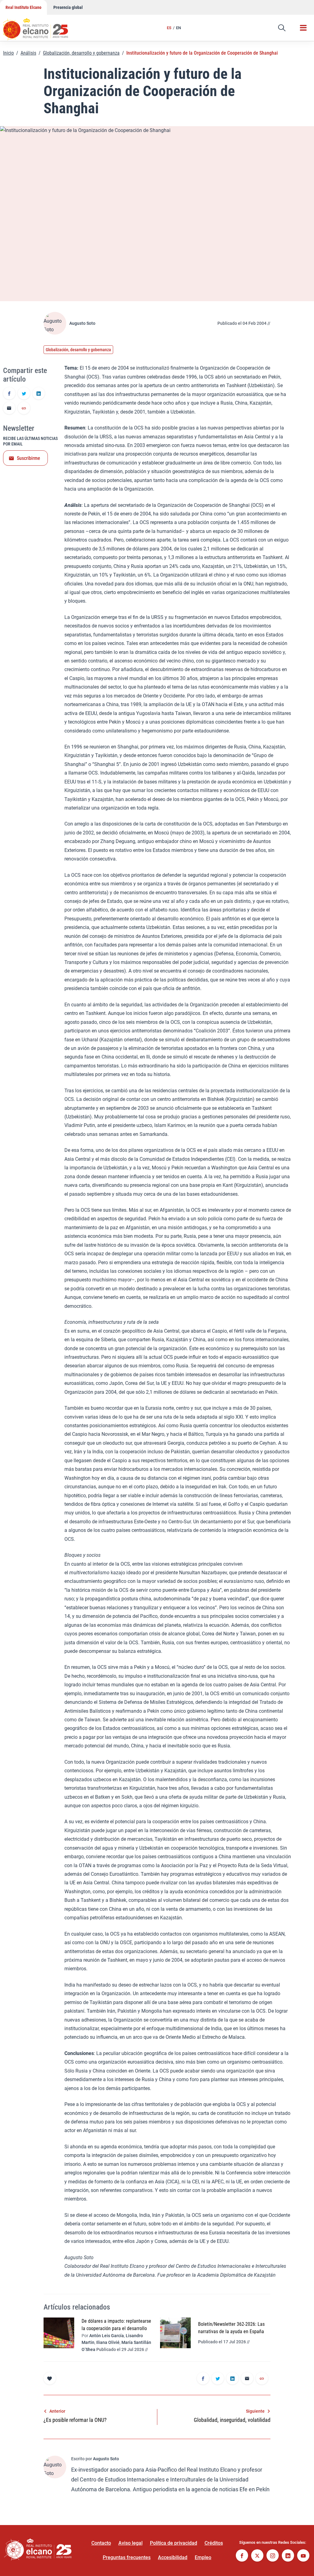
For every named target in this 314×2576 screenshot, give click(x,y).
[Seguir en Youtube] (303, 2556)
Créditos (214, 2543)
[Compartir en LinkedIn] (39, 394)
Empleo (203, 2557)
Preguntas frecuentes (127, 2557)
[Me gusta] (50, 2378)
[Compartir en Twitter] (24, 394)
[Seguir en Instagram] (273, 2556)
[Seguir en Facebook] (242, 2556)
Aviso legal (130, 2543)
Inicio (8, 53)
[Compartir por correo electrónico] (9, 409)
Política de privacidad (174, 2543)
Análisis (28, 53)
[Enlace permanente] (24, 409)
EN (178, 28)
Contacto (101, 2543)
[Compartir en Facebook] (9, 394)
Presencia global (68, 7)
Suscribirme (29, 458)
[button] (282, 28)
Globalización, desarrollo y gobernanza (81, 53)
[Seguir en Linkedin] (288, 2556)
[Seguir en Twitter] (257, 2556)
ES (169, 28)
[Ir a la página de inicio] (41, 26)
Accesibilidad (173, 2557)
